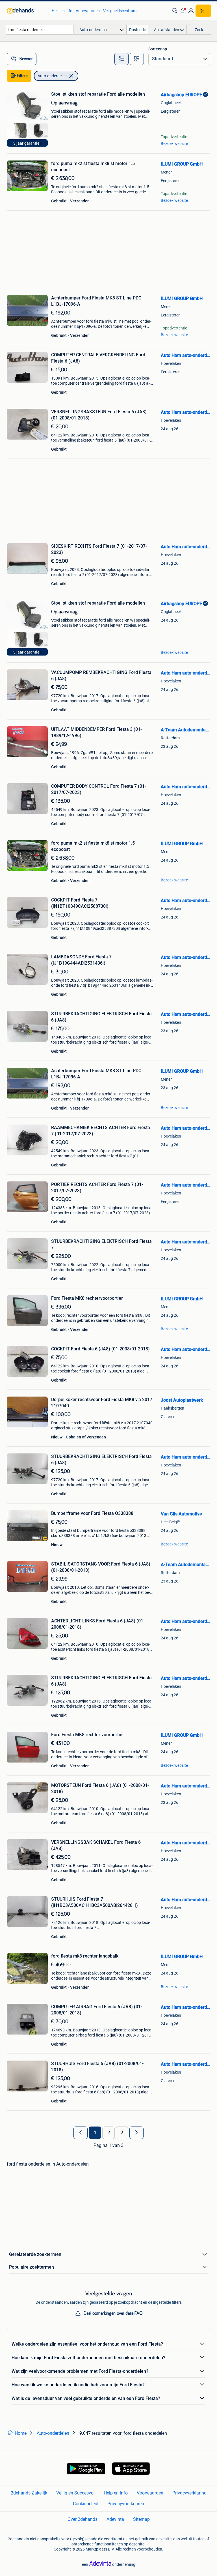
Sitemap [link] (141, 2519)
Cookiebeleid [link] (86, 2504)
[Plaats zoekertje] (203, 11)
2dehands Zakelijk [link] (29, 2493)
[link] (26, 11)
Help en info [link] (62, 11)
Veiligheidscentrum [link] (120, 11)
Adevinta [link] (115, 2519)
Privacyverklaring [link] (189, 2493)
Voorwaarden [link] (88, 11)
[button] (183, 11)
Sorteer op (158, 49)
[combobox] (40, 30)
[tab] (121, 59)
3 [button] (122, 2133)
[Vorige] (81, 2133)
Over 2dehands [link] (83, 2519)
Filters (22, 76)
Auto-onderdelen (52, 76)
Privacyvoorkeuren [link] (126, 2504)
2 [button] (109, 2133)
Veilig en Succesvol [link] (75, 2493)
